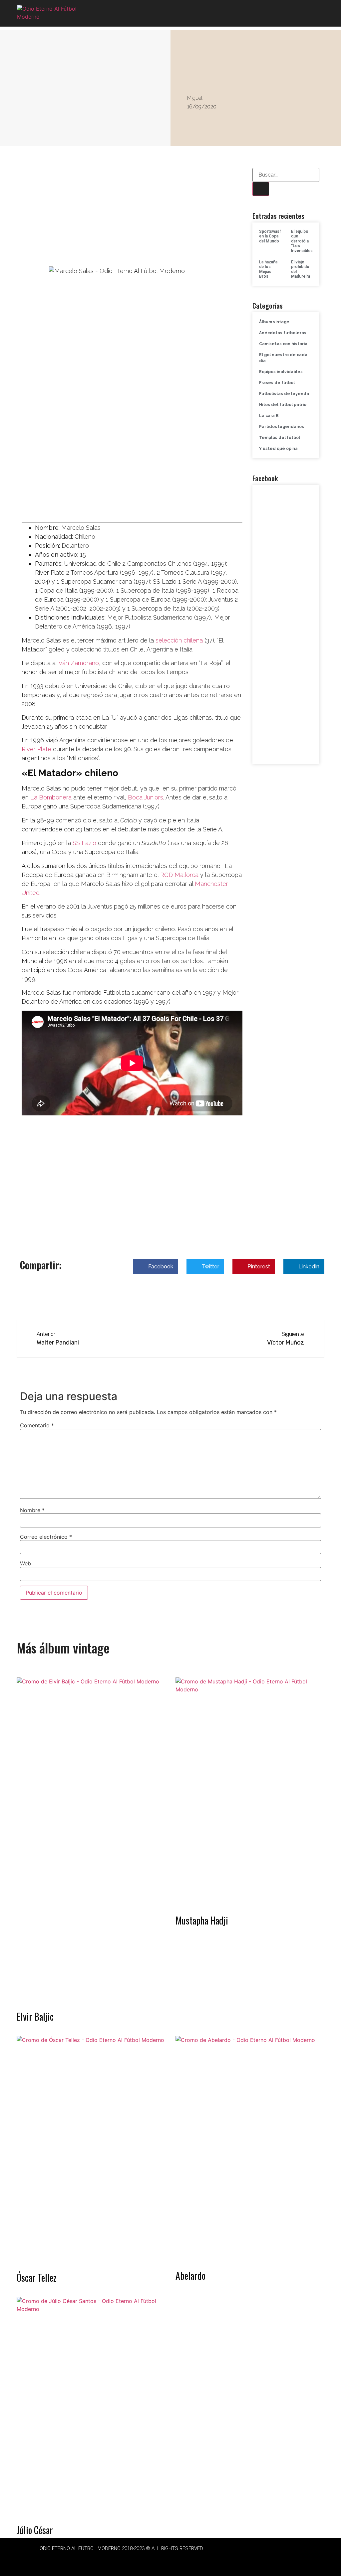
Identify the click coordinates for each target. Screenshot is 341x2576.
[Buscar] (261, 189)
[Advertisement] (132, 217)
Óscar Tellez (37, 2278)
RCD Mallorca (179, 875)
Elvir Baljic (35, 2016)
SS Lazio (84, 843)
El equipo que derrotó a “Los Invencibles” (303, 241)
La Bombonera (51, 797)
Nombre (32, 1510)
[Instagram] (140, 2559)
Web (25, 1563)
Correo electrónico (46, 1537)
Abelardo (190, 2276)
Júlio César (35, 2530)
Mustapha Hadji (202, 1920)
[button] (318, 13)
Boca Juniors (146, 797)
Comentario (37, 1425)
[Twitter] (122, 2559)
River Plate (36, 749)
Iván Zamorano (78, 663)
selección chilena (179, 640)
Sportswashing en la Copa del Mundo (273, 236)
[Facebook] (104, 2559)
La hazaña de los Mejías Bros (268, 269)
